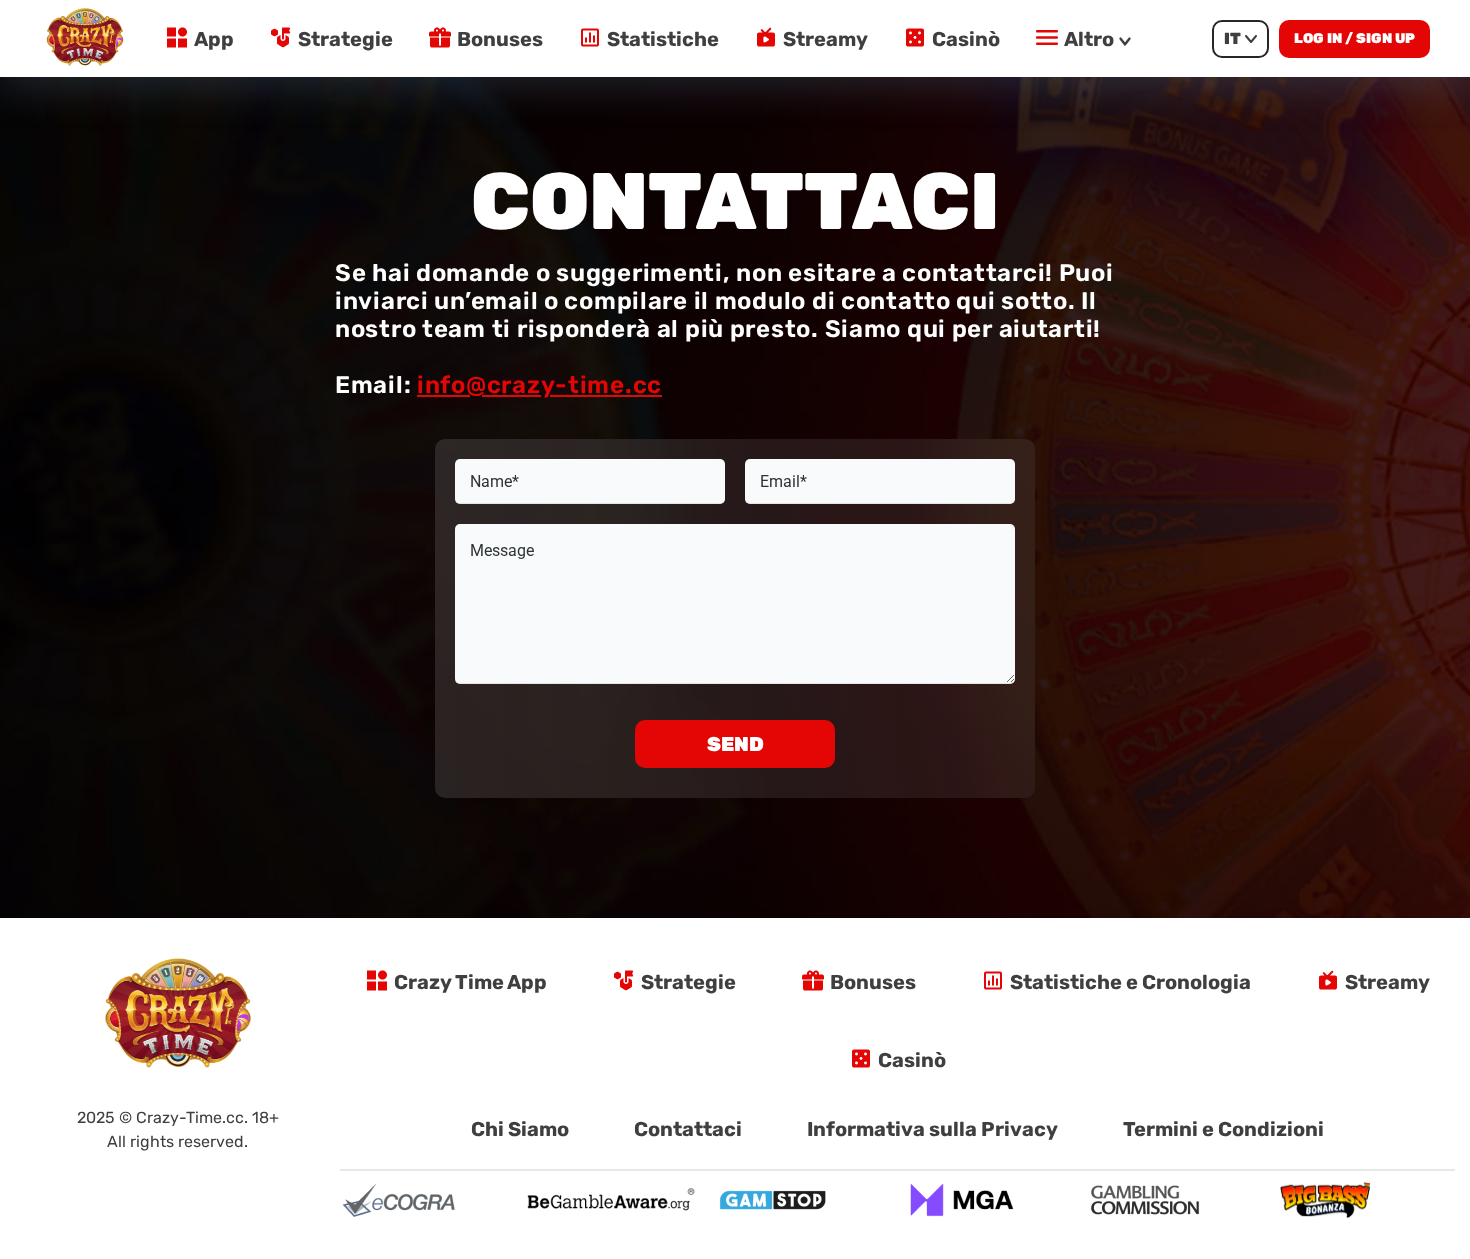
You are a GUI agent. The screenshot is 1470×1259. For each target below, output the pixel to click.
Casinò (966, 39)
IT (1232, 38)
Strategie (345, 39)
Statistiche (663, 39)
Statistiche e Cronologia (1130, 982)
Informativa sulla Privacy (932, 1129)
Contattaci (688, 1129)
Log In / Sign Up (1354, 38)
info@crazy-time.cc (539, 385)
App (214, 39)
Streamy (825, 39)
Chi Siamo (520, 1129)
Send (735, 744)
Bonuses (500, 39)
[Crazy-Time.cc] (85, 38)
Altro (1089, 39)
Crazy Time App (470, 982)
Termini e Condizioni (1223, 1129)
